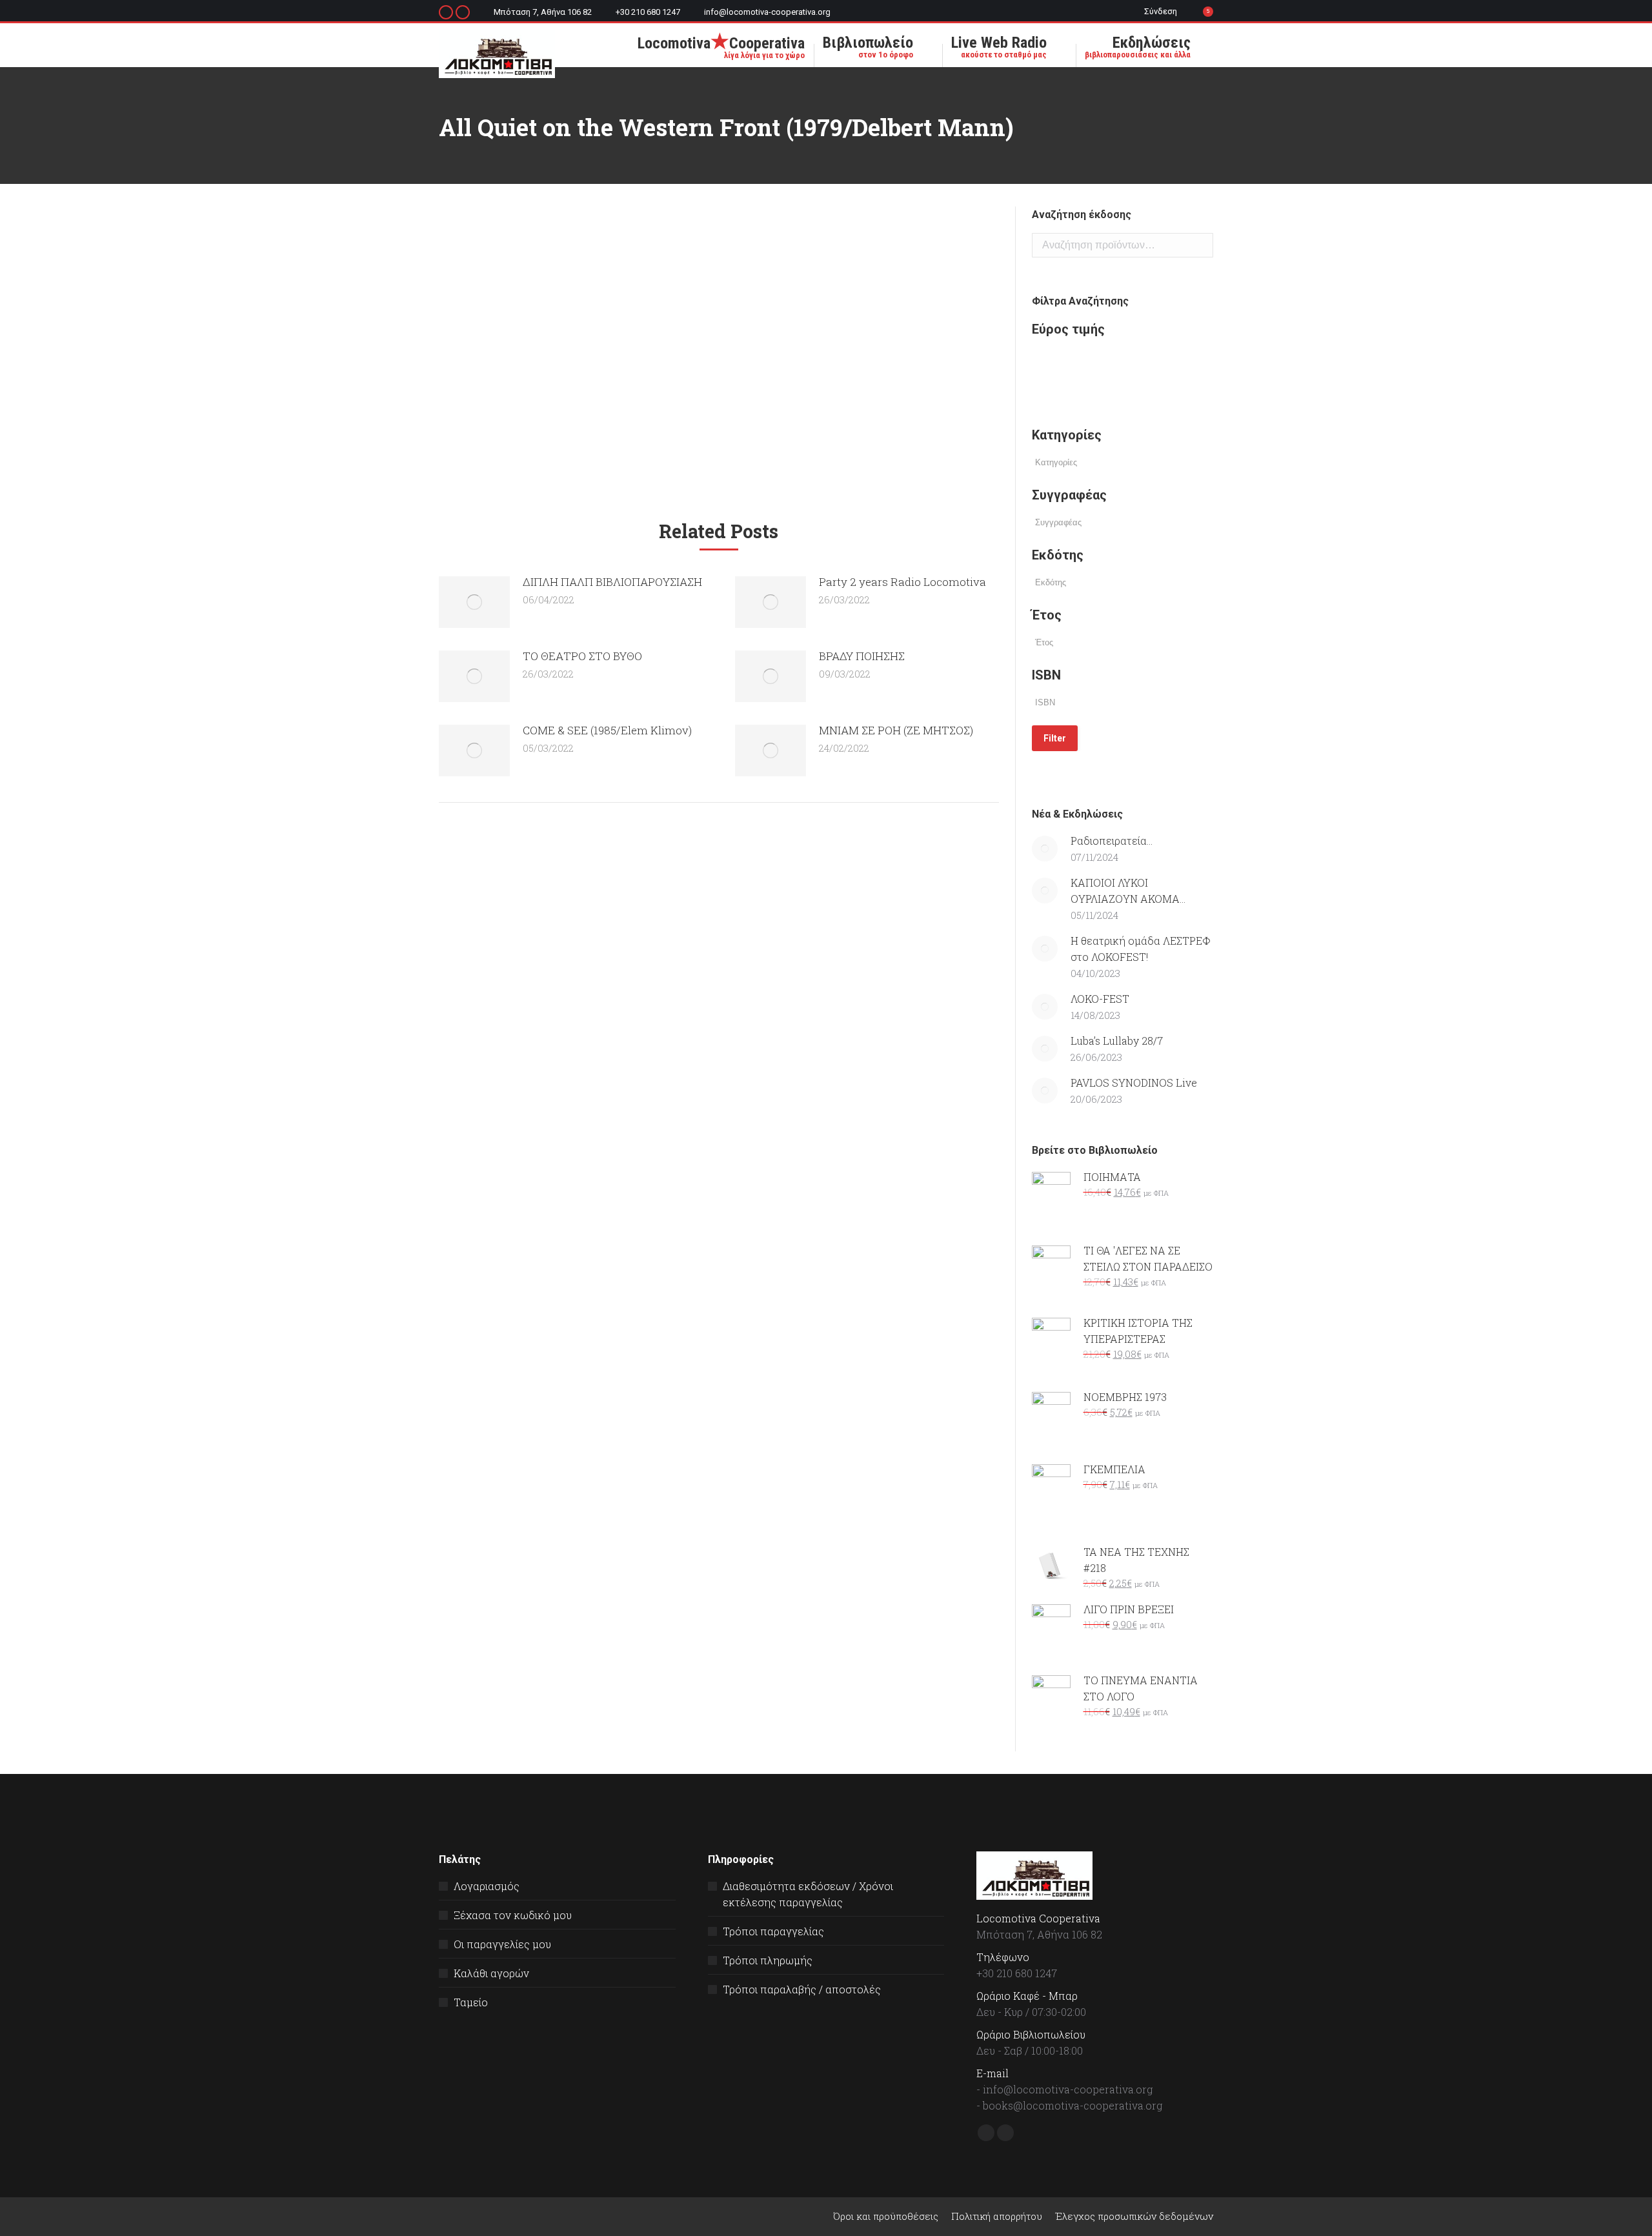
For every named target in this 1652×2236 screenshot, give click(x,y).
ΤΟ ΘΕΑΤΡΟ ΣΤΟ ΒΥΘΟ (582, 656)
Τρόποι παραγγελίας (773, 1931)
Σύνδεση (1161, 11)
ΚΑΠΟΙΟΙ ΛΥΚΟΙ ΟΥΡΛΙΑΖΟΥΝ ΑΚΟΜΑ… (1128, 891)
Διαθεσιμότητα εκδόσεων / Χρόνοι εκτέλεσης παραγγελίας (808, 1894)
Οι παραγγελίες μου (502, 1944)
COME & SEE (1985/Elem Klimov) (607, 730)
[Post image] (474, 602)
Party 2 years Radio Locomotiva (902, 582)
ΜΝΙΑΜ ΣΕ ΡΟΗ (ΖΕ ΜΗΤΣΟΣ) (896, 730)
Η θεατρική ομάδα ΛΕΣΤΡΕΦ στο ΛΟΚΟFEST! (1141, 949)
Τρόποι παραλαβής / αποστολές (802, 1989)
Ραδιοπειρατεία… (1112, 841)
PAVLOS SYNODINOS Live (1134, 1083)
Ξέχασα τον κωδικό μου (513, 1915)
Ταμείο (471, 2002)
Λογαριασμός (487, 1886)
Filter (1055, 738)
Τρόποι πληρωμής (768, 1960)
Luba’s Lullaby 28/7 (1117, 1041)
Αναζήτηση (1200, 245)
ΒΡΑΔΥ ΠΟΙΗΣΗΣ (862, 656)
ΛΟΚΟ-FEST (1100, 999)
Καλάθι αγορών (491, 1973)
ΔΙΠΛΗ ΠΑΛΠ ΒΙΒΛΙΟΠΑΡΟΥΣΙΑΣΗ (612, 582)
